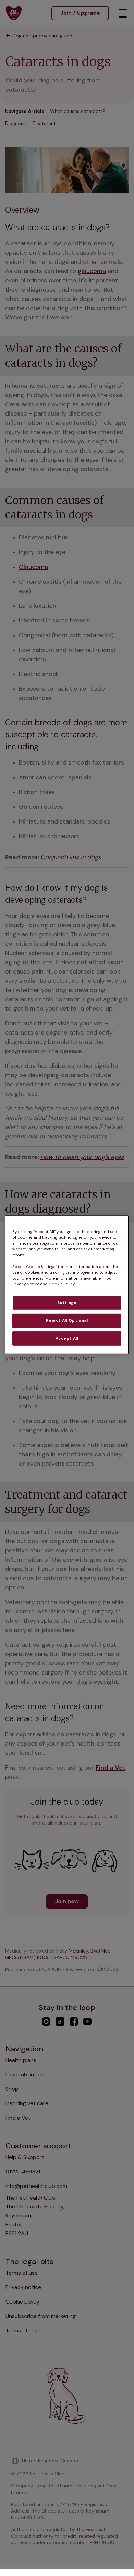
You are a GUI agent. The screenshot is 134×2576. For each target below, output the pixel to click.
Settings (67, 1303)
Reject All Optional (67, 1321)
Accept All (67, 1338)
